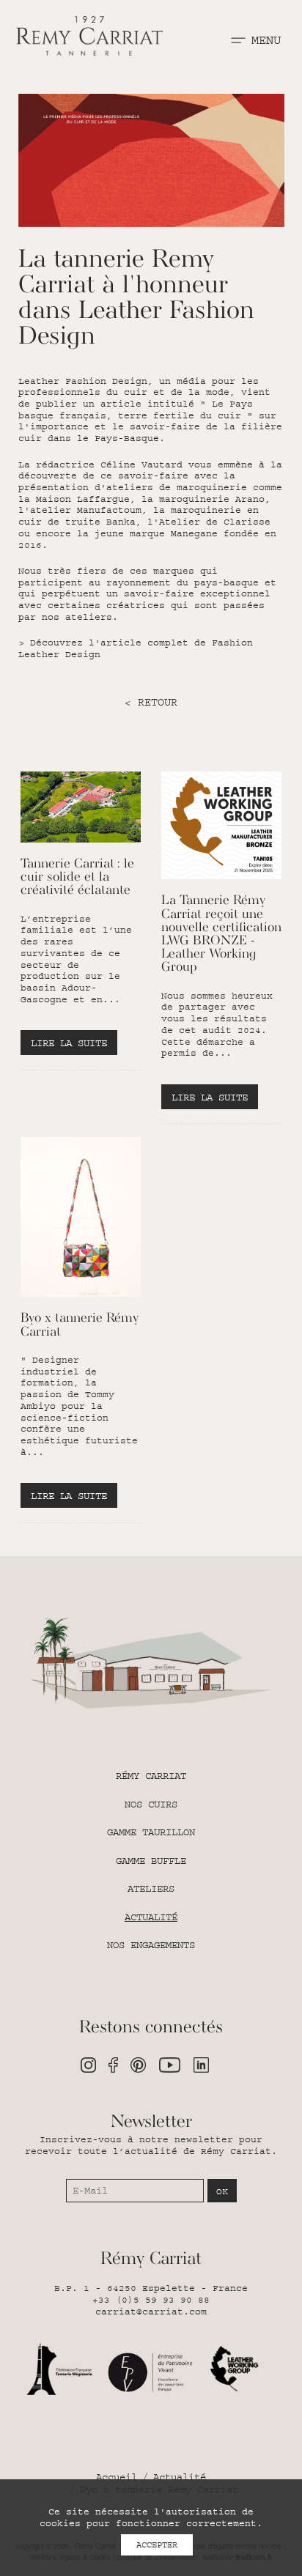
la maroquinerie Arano (203, 499)
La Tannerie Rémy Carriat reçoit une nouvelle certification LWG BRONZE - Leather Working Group (221, 934)
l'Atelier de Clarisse (209, 522)
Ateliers (151, 1889)
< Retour (151, 702)
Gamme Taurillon (151, 1832)
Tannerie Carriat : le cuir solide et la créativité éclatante (77, 877)
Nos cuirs (151, 1805)
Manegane (194, 533)
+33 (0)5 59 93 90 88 (151, 2300)
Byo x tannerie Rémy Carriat (80, 1325)
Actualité (151, 1917)
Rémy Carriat (151, 1776)
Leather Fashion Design (83, 381)
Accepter (157, 2545)
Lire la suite (69, 1043)
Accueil (117, 2477)
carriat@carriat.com (151, 2312)
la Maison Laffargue (74, 499)
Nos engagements (151, 1945)
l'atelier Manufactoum (80, 510)
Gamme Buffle (151, 1861)
